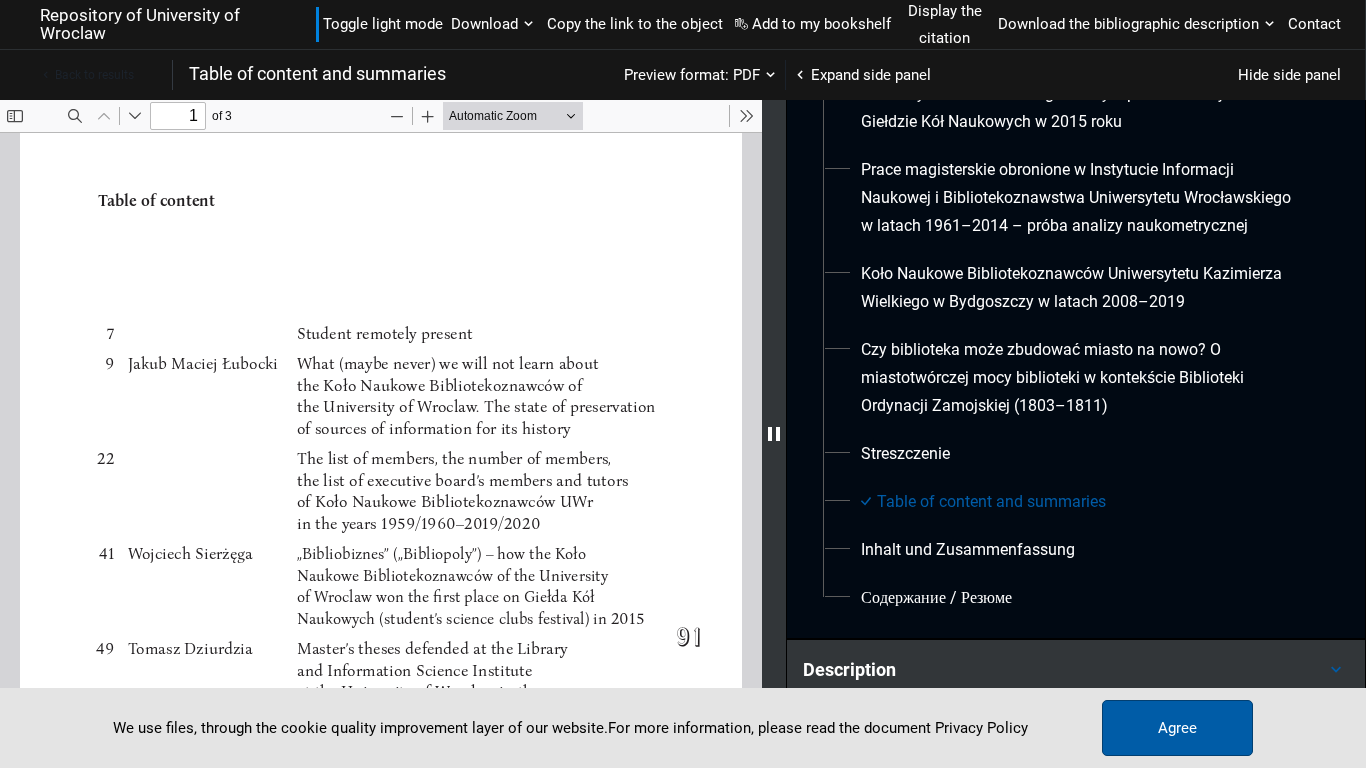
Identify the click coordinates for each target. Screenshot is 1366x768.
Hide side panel (1289, 75)
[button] (1076, 670)
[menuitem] (1083, 198)
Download (484, 24)
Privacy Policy (981, 728)
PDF (746, 75)
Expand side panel (871, 75)
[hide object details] (774, 434)
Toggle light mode (383, 24)
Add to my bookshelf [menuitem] (821, 24)
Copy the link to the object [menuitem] (635, 24)
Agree (1177, 728)
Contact (1314, 24)
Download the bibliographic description (1128, 24)
